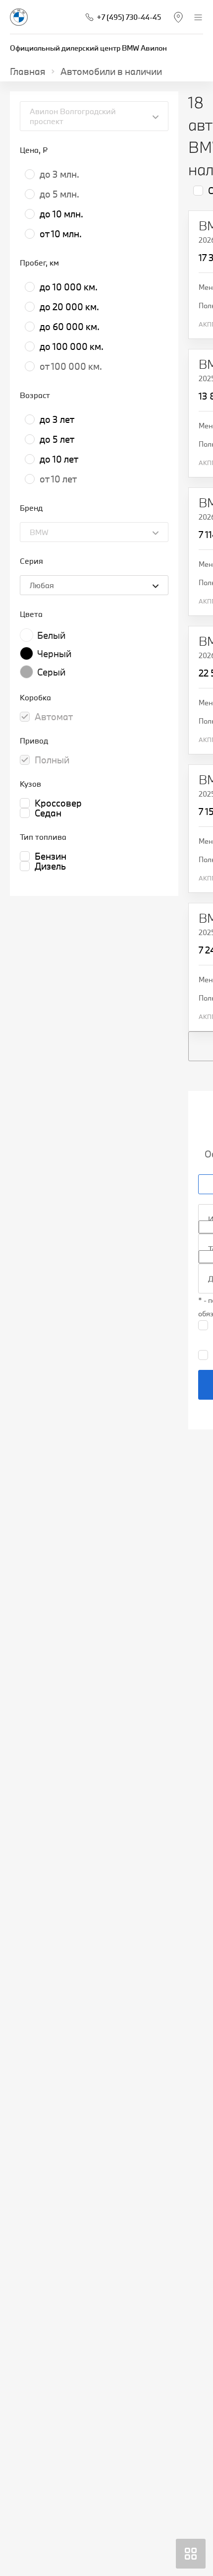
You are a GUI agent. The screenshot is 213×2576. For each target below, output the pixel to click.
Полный (52, 760)
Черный (54, 654)
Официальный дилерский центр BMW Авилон (88, 48)
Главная (28, 71)
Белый (51, 635)
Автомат (54, 717)
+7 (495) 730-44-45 (129, 17)
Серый (51, 672)
